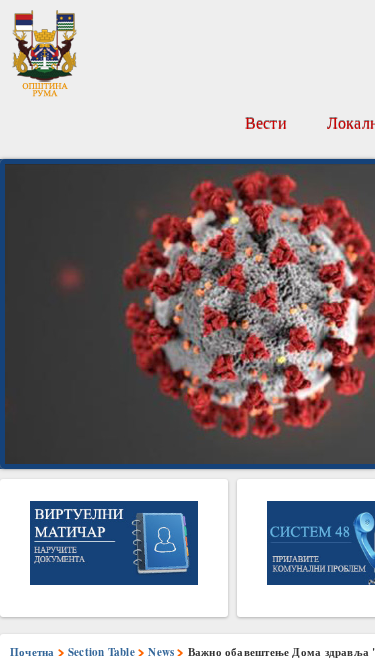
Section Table (101, 652)
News (161, 652)
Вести (266, 122)
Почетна (32, 652)
